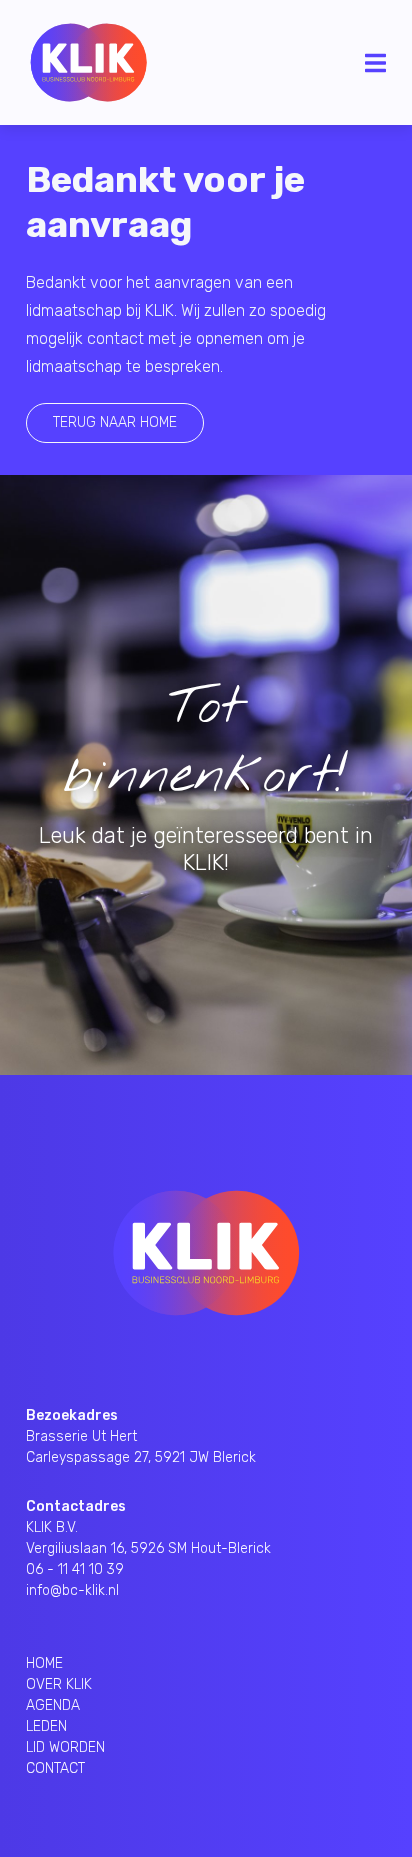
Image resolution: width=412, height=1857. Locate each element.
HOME (44, 1663)
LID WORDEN (65, 1747)
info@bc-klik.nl (72, 1590)
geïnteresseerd (225, 835)
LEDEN (46, 1726)
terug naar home (115, 422)
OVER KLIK (59, 1684)
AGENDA (53, 1705)
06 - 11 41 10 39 (75, 1569)
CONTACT (55, 1768)
